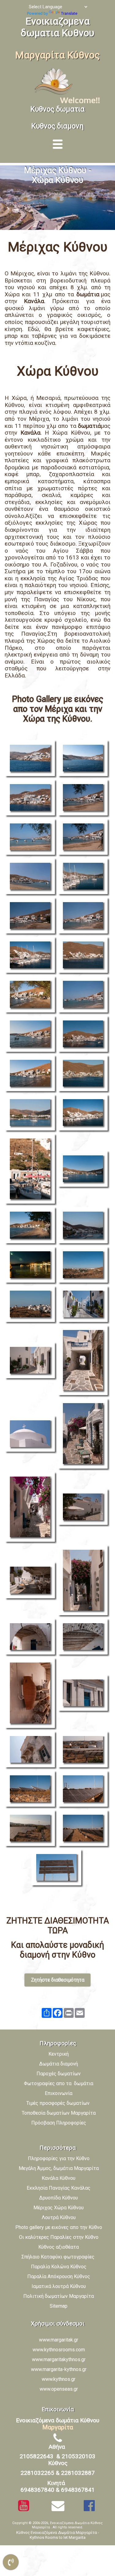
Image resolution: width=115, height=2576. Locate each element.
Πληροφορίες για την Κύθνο (59, 2158)
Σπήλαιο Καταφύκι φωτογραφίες (59, 2257)
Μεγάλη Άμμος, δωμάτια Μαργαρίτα (59, 2168)
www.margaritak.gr (59, 2340)
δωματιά (89, 426)
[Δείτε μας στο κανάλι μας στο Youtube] (24, 2506)
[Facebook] (58, 2013)
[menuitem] (61, 2160)
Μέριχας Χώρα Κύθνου (59, 2208)
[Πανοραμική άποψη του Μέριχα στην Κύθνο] (84, 1170)
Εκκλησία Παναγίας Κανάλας (59, 2188)
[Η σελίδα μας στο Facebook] (89, 2506)
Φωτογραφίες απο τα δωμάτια (59, 2083)
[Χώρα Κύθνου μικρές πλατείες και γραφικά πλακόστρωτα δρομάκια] (84, 1508)
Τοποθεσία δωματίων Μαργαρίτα (59, 2113)
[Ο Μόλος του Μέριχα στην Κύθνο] (84, 877)
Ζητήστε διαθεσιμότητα (58, 1980)
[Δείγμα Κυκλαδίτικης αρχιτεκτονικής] (31, 1638)
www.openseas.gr (59, 2389)
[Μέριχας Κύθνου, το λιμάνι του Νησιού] (84, 759)
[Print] (69, 2013)
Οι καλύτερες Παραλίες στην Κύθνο (59, 2237)
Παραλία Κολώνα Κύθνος (59, 2267)
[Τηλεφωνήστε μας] (11, 2562)
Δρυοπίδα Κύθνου (59, 2198)
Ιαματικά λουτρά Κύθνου (59, 2286)
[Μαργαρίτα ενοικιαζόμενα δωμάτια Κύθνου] (55, 94)
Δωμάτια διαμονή (59, 2064)
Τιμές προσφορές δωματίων (59, 2103)
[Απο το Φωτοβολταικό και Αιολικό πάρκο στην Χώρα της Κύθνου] (84, 1750)
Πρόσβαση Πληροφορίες (59, 2123)
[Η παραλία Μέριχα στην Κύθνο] (31, 1114)
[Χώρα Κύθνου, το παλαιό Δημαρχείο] (84, 1694)
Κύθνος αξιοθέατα (59, 2247)
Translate (69, 13)
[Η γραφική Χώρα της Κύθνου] (84, 1266)
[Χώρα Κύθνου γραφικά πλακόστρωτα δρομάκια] (84, 1305)
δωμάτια (89, 294)
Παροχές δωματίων (59, 2074)
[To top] (104, 2547)
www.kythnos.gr (59, 2379)
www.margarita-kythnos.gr (59, 2369)
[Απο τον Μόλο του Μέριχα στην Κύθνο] (31, 1170)
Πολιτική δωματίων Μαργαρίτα (59, 2296)
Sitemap (59, 2306)
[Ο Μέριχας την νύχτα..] (31, 1266)
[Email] (80, 2013)
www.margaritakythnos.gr (59, 2359)
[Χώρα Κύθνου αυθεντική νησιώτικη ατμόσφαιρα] (31, 1694)
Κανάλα (34, 301)
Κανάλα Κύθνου (59, 2178)
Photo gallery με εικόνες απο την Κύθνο (59, 2227)
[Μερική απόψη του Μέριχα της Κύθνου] (31, 759)
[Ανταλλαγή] (47, 2013)
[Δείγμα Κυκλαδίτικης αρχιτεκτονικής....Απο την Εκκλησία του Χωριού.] (31, 1435)
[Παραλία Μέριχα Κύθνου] (84, 799)
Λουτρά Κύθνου (59, 2217)
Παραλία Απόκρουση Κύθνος (59, 2276)
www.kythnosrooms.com (59, 2350)
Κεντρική (59, 2054)
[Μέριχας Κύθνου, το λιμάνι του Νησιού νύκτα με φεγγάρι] (84, 1226)
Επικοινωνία (59, 2093)
